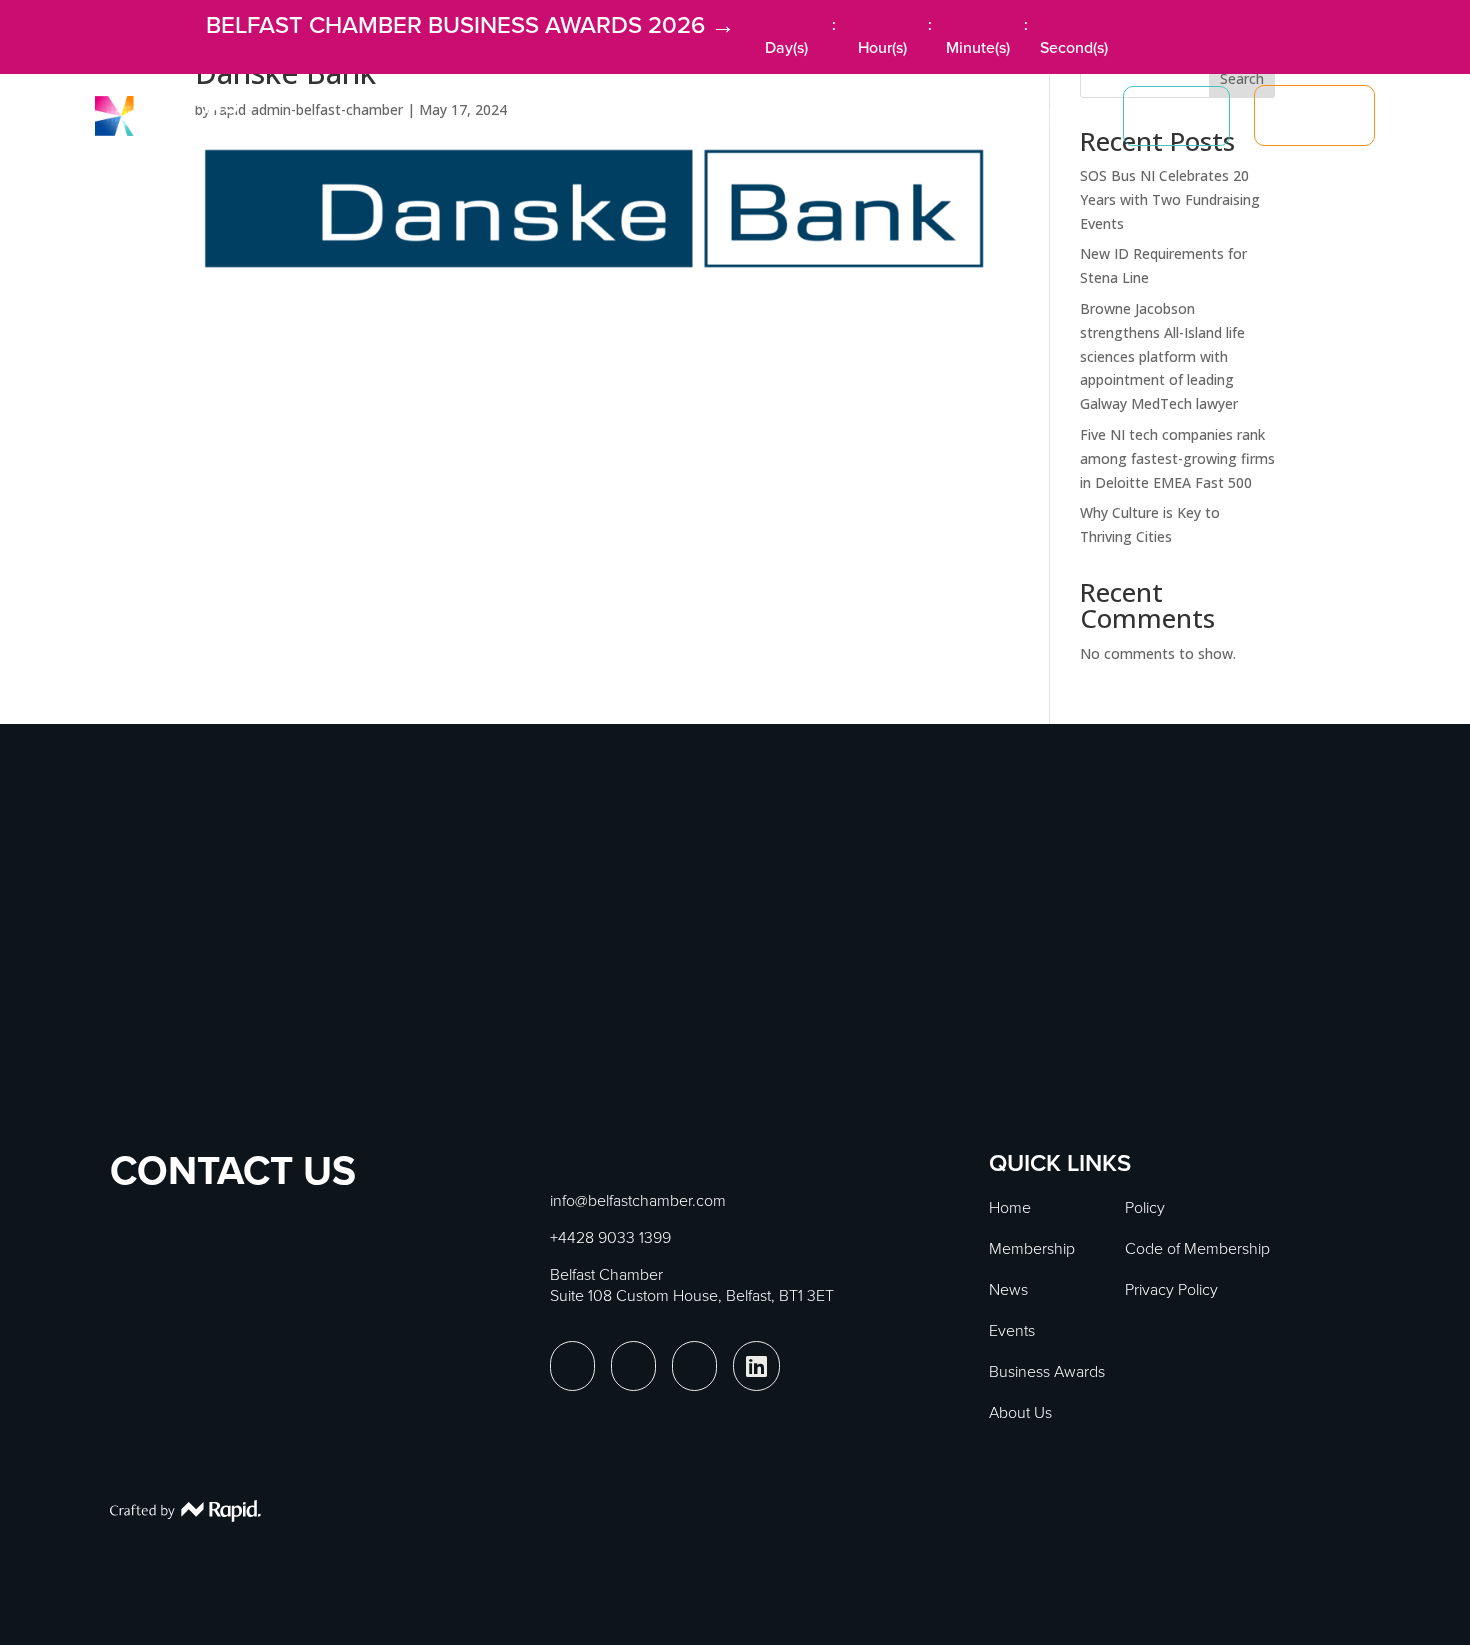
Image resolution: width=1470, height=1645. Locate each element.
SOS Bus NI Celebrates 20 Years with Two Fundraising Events (1170, 199)
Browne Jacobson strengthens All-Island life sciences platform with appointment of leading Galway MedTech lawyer (1162, 356)
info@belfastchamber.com (638, 1200)
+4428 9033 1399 (610, 1237)
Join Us (1314, 115)
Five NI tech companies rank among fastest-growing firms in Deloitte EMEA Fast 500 (1177, 458)
